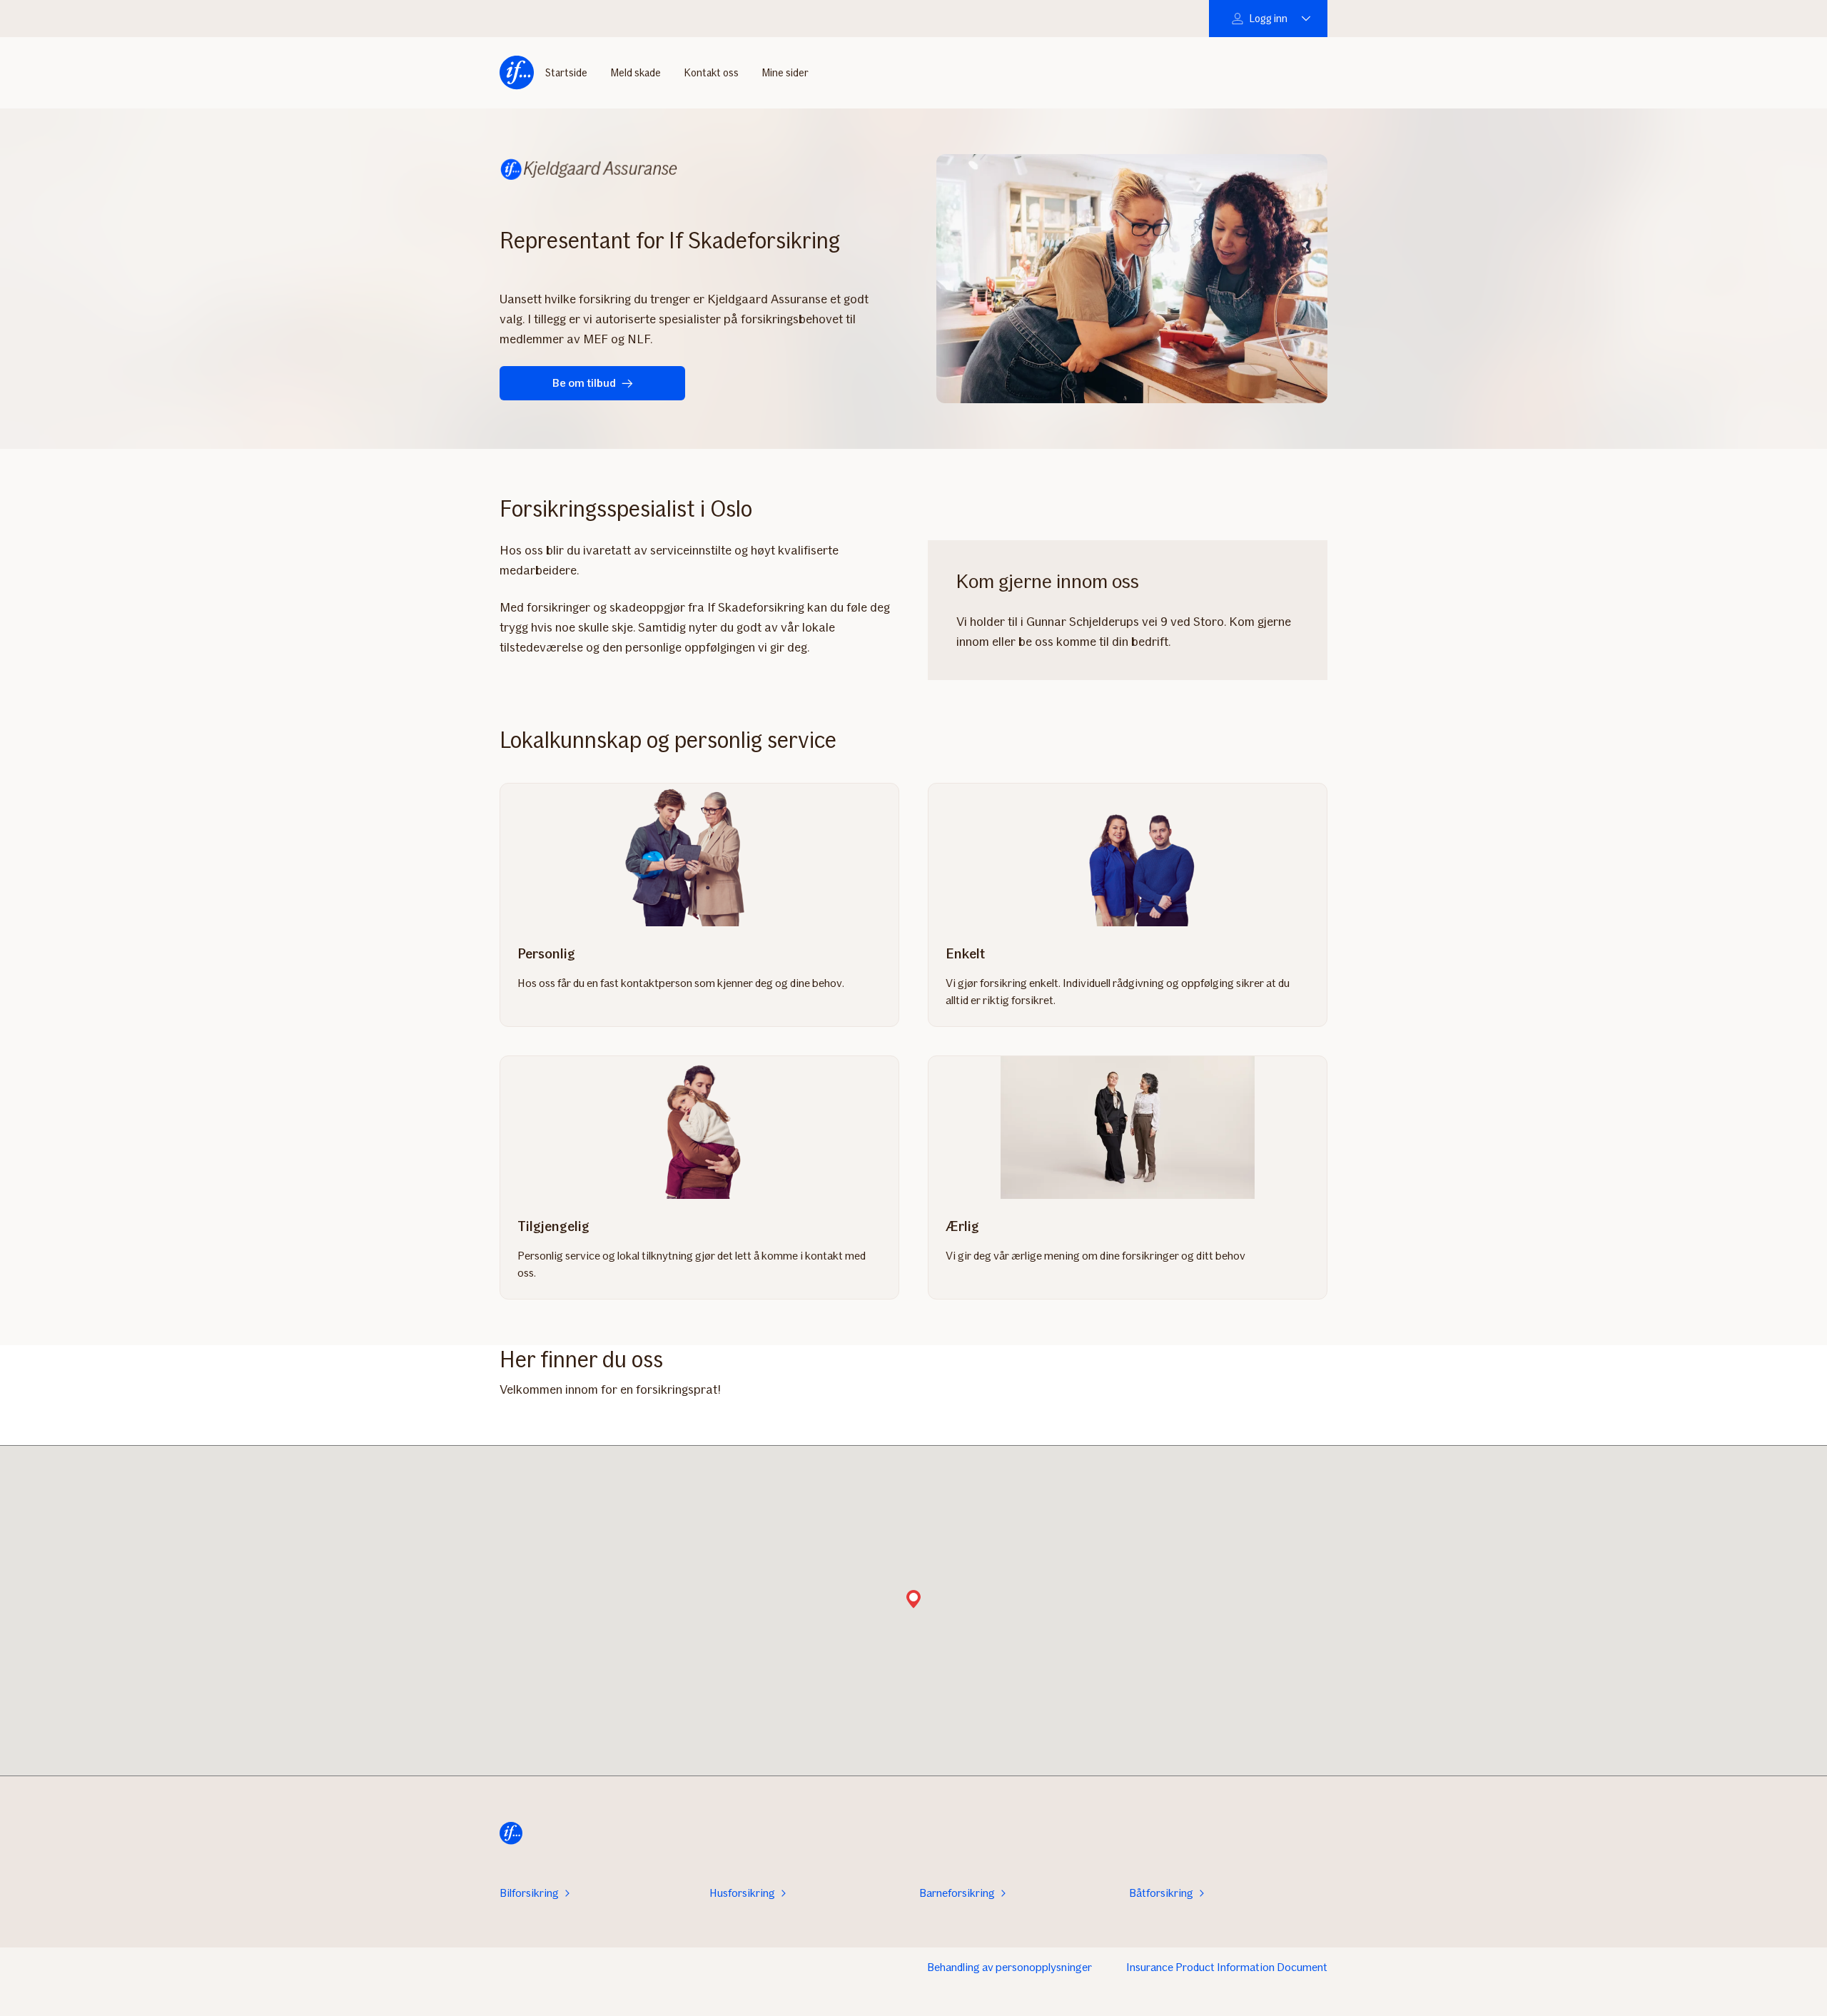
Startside (566, 73)
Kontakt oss (711, 73)
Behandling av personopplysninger (1009, 1967)
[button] (913, 1600)
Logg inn (1268, 19)
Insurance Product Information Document (1227, 1967)
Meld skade (636, 73)
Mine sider (785, 73)
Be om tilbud (584, 383)
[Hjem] (517, 73)
